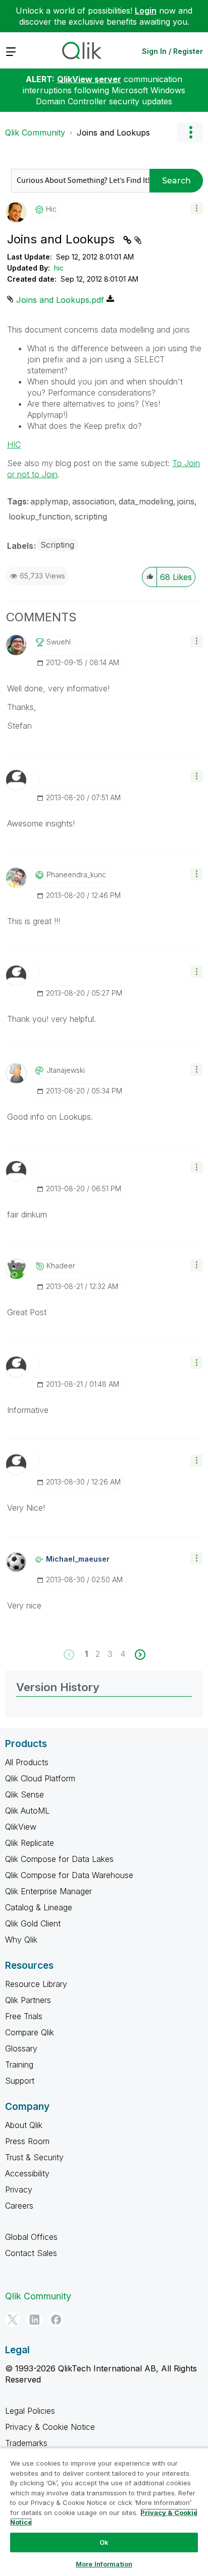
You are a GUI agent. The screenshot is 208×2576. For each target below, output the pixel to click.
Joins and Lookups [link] (113, 133)
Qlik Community (35, 133)
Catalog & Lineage (39, 1907)
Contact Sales (31, 2253)
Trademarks (26, 2443)
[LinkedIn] (34, 2320)
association (93, 501)
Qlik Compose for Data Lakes (59, 1859)
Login (146, 11)
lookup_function (40, 517)
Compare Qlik (30, 2032)
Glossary (21, 2048)
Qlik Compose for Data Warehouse (69, 1875)
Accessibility (27, 2173)
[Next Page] (139, 1655)
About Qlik (24, 2125)
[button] (197, 208)
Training (19, 2065)
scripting (91, 517)
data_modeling (146, 501)
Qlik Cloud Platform (40, 1778)
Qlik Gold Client (33, 1923)
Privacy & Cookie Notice (50, 2427)
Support (20, 2081)
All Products (27, 1762)
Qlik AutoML (27, 1811)
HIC (14, 444)
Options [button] (190, 133)
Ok (104, 2542)
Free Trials (24, 2016)
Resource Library (36, 1984)
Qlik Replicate (30, 1843)
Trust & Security (34, 2157)
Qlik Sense (24, 1794)
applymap (49, 501)
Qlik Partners (28, 2000)
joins (186, 501)
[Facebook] (56, 2320)
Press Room (27, 2141)
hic (59, 268)
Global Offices (31, 2237)
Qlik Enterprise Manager (48, 1891)
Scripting (57, 545)
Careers (19, 2206)
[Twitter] (13, 2320)
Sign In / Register (172, 51)
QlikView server (89, 79)
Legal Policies (30, 2411)
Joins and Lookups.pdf (60, 300)
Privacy (19, 2189)
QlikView (21, 1827)
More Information (104, 2564)
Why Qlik (21, 1940)
